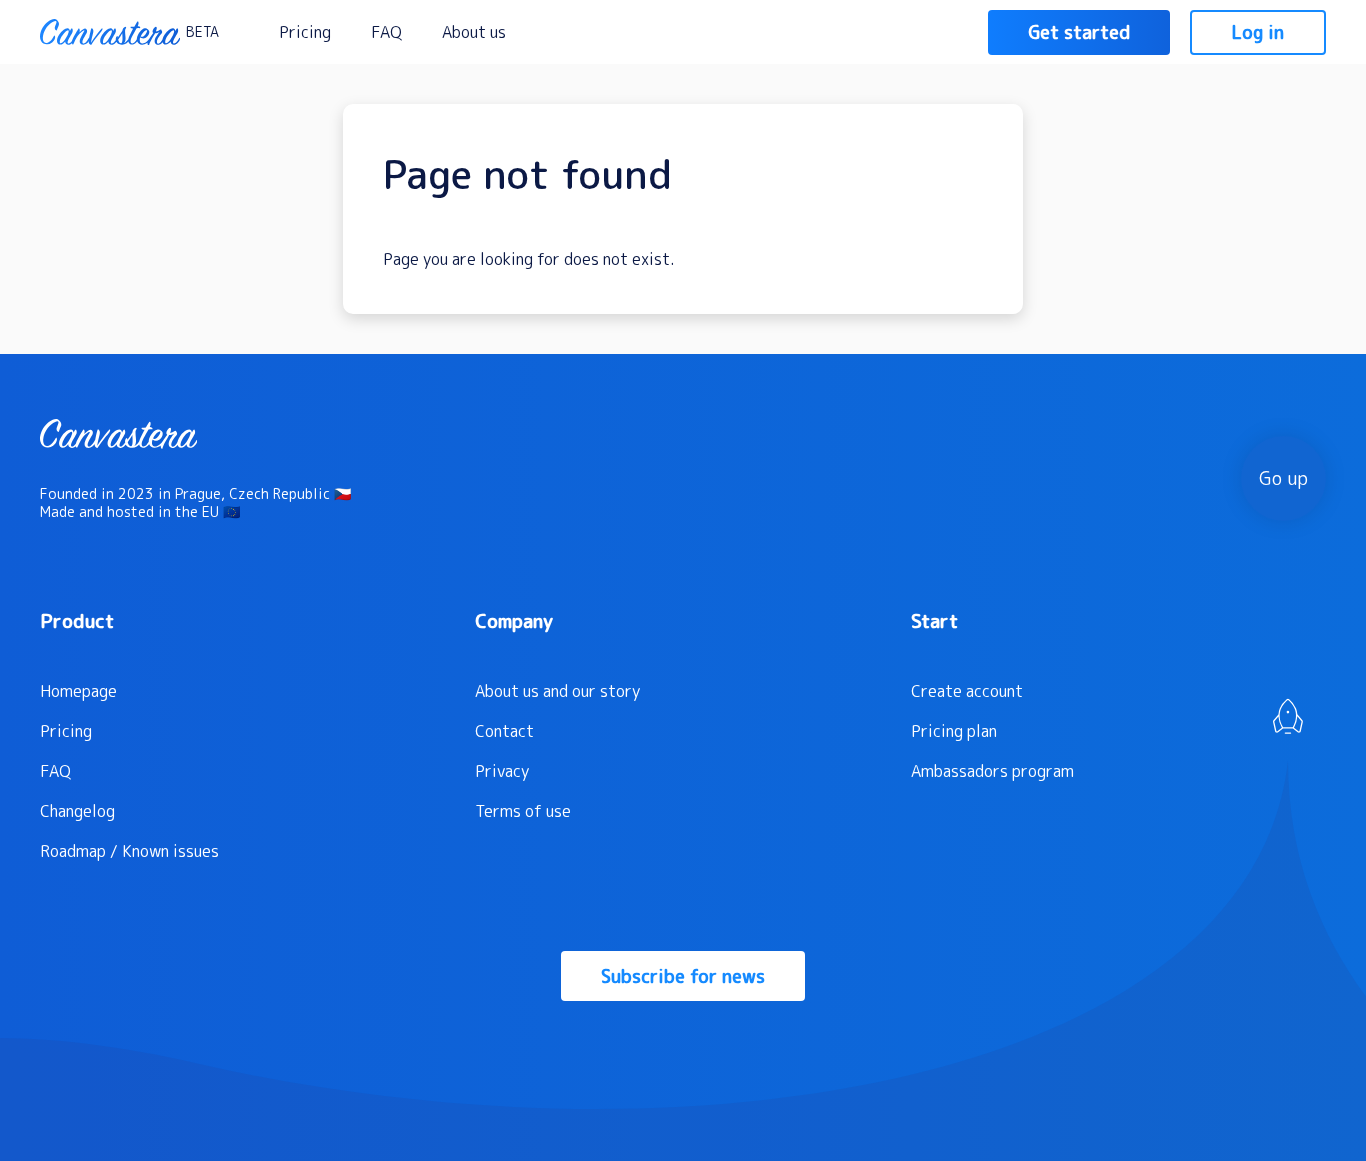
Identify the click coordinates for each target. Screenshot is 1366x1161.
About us (474, 32)
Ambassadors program (992, 771)
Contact (504, 731)
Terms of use (523, 811)
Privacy (502, 771)
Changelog (77, 811)
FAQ (386, 32)
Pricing (305, 32)
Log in (1258, 32)
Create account (967, 691)
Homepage (78, 691)
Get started (1079, 32)
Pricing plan (954, 731)
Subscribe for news (683, 976)
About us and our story (557, 691)
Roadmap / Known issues (129, 851)
